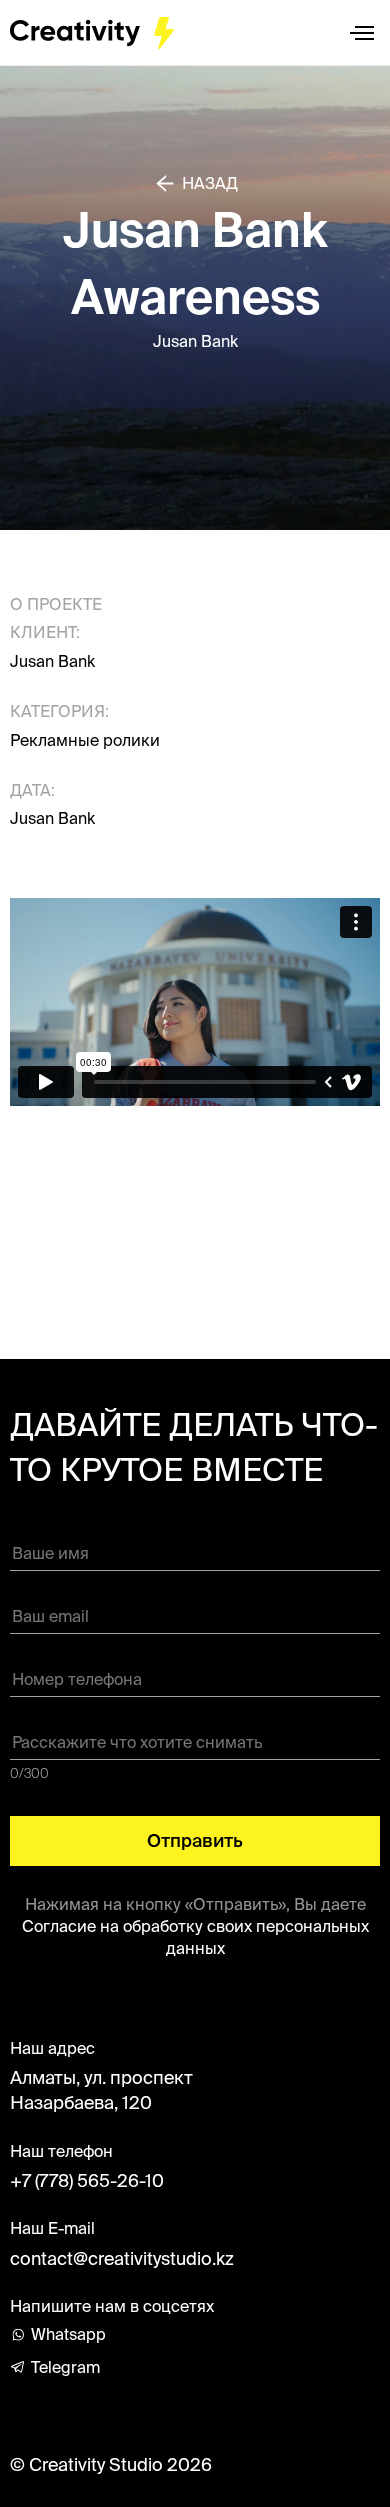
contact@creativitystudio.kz (122, 2258)
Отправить (195, 1840)
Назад (210, 183)
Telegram (65, 2367)
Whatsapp (68, 2334)
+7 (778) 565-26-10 (87, 2180)
